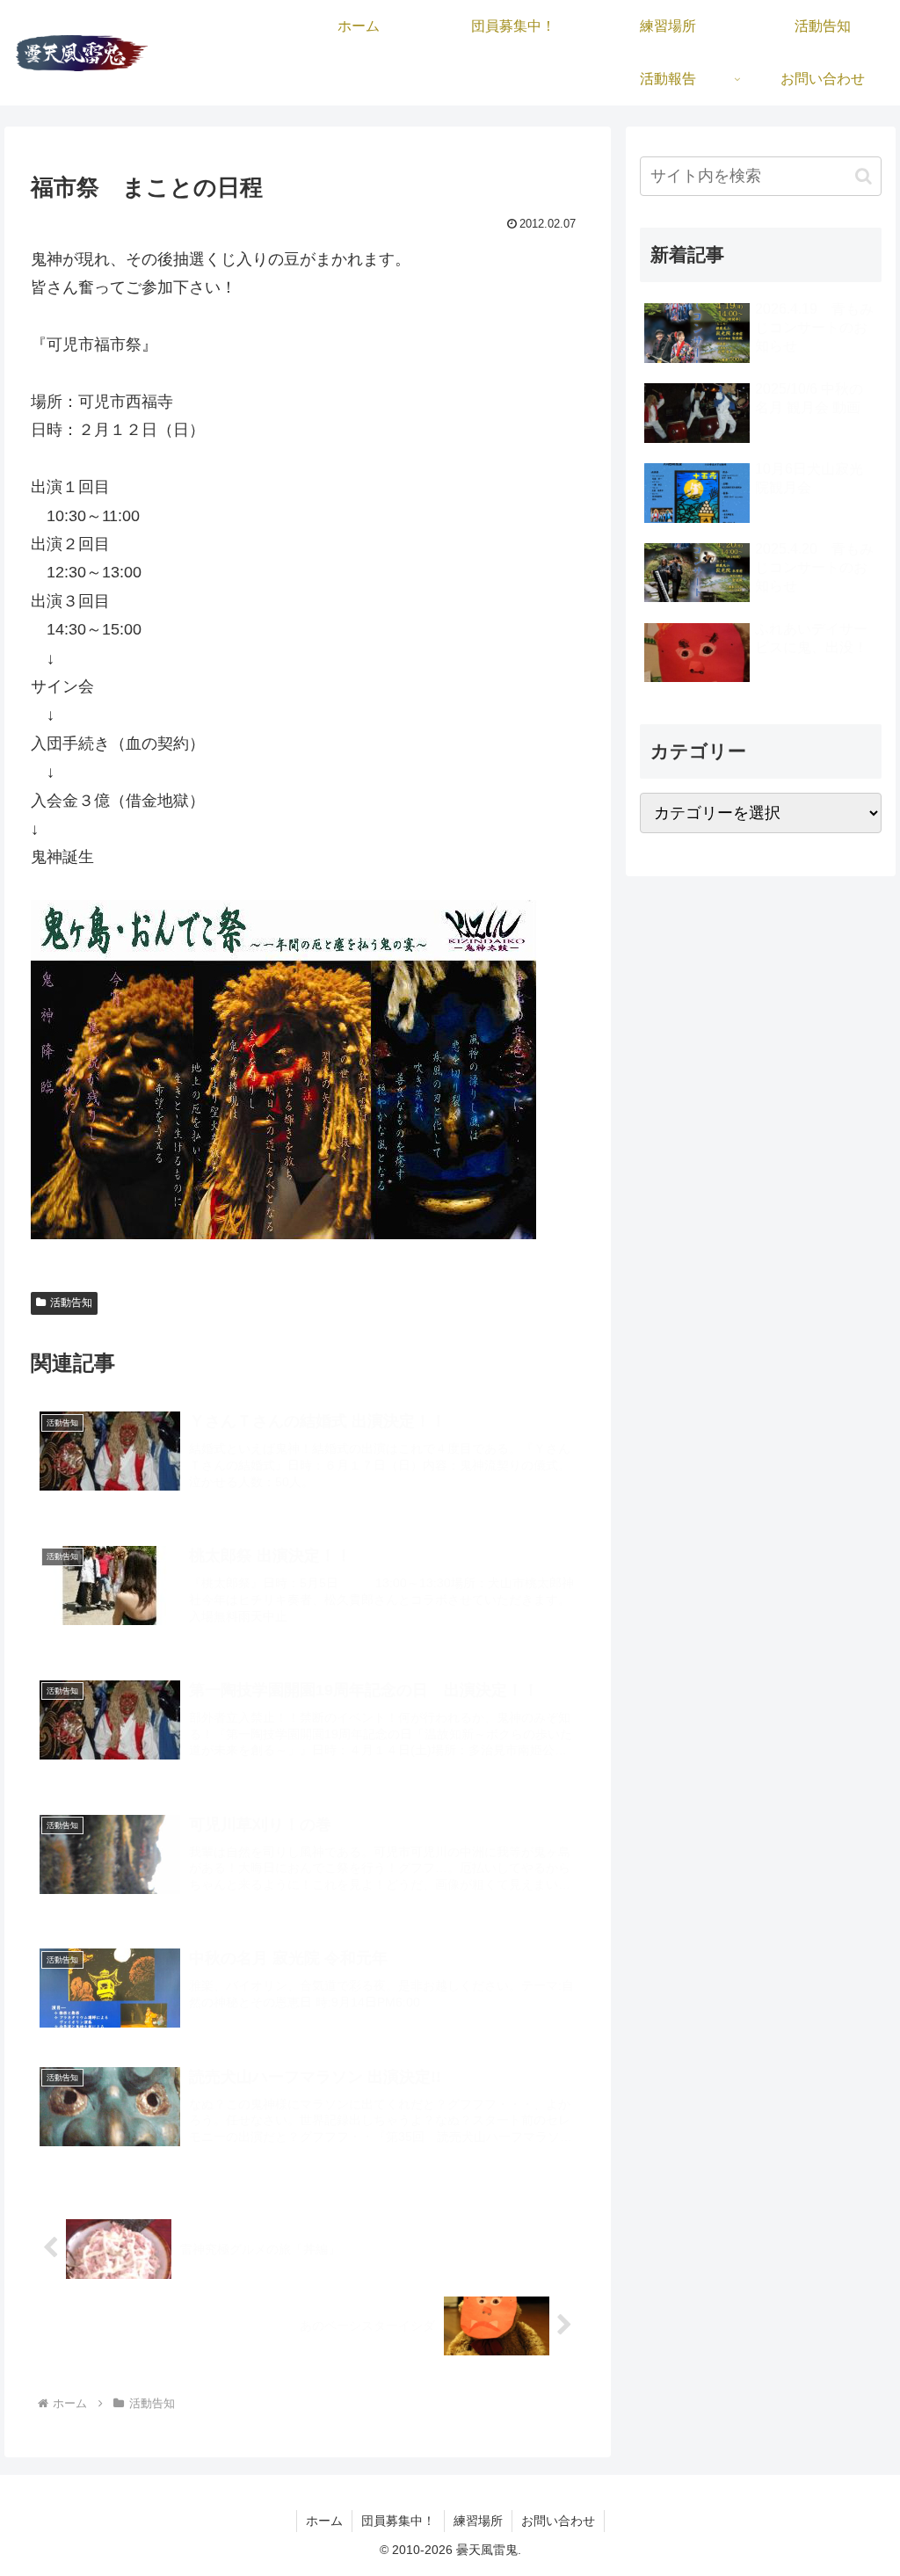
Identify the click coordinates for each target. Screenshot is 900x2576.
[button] (864, 176)
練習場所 (478, 2521)
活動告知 (71, 1303)
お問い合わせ (558, 2521)
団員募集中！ (398, 2521)
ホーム (324, 2521)
